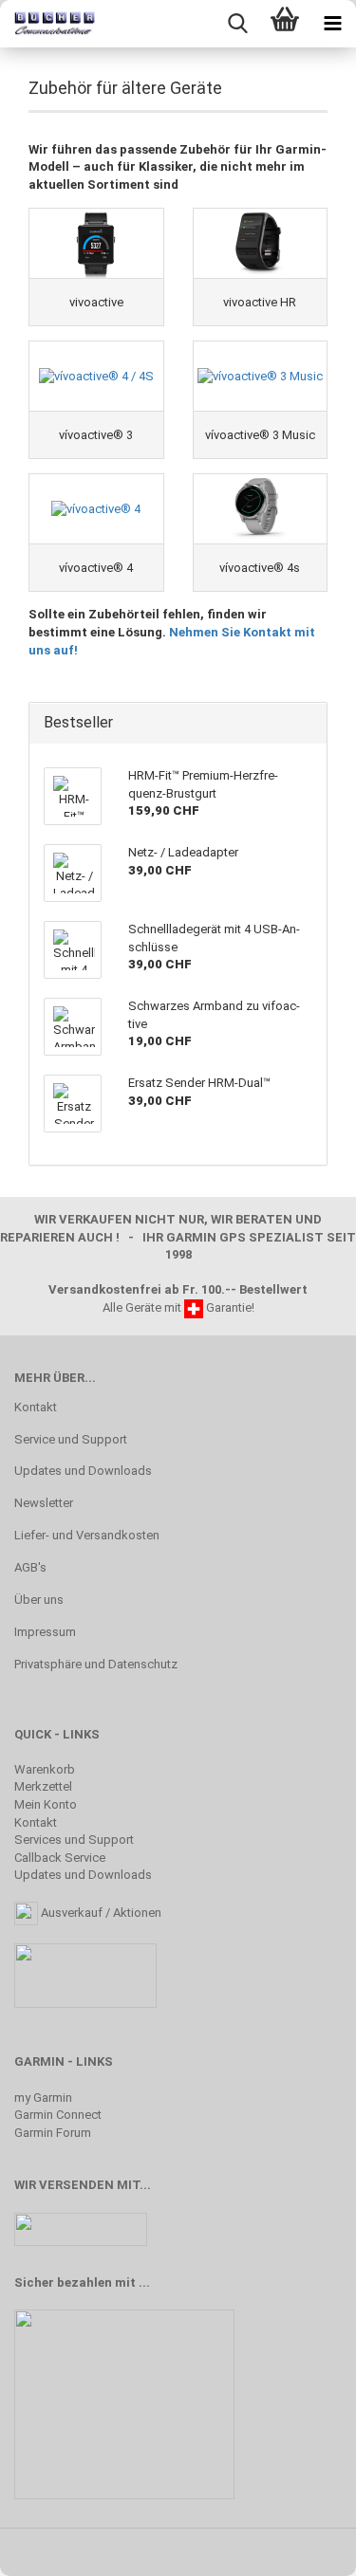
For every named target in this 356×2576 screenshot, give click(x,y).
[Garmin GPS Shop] (47, 24)
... (144, 2282)
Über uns (39, 1600)
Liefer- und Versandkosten (87, 1535)
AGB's (30, 1567)
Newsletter (44, 1503)
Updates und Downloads (83, 1471)
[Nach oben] (304, 2548)
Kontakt (36, 1407)
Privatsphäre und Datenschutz (96, 1664)
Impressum (45, 1632)
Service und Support (71, 1439)
